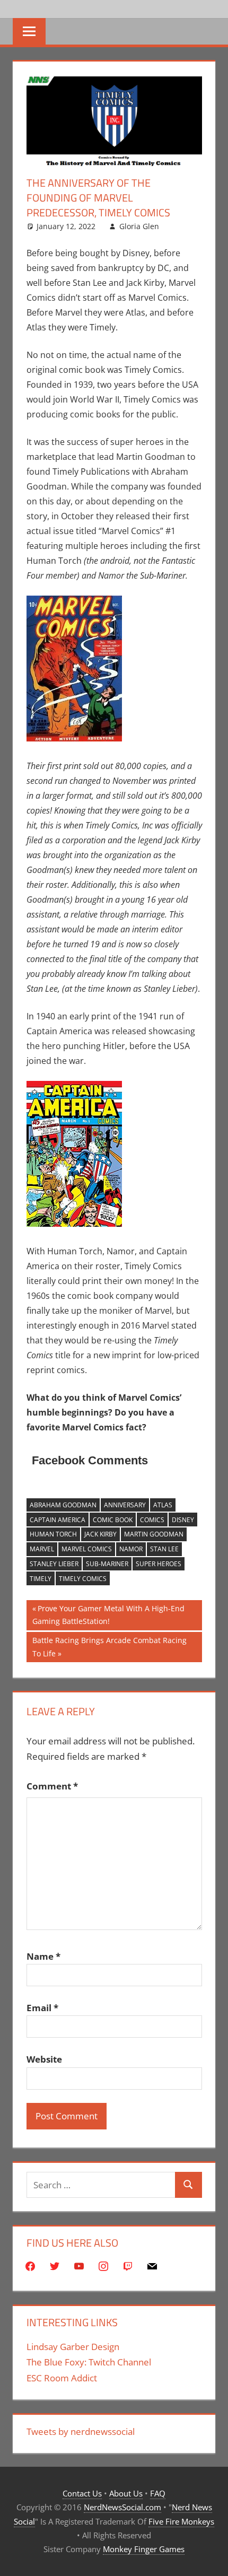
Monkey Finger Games (144, 2549)
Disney (183, 1520)
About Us (126, 2493)
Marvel (42, 1549)
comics (152, 1520)
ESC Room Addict (62, 2378)
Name (43, 1956)
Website (44, 2059)
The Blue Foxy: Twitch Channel (89, 2362)
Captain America (58, 1520)
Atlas (163, 1505)
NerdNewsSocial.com (122, 2507)
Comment (52, 1786)
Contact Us (82, 2493)
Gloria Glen (139, 226)
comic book (113, 1520)
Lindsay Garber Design (73, 2347)
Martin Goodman (154, 1534)
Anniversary (125, 1505)
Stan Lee (164, 1549)
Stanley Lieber (54, 1564)
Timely (41, 1579)
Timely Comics (83, 1579)
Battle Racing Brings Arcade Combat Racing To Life (109, 1647)
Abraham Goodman (63, 1505)
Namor (131, 1549)
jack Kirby (100, 1534)
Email (42, 2008)
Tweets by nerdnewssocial (81, 2431)
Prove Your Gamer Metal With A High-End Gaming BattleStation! (108, 1615)
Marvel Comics (87, 1549)
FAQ (158, 2493)
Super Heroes (159, 1564)
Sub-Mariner (107, 1564)
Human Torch (53, 1534)
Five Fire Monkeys (181, 2521)
